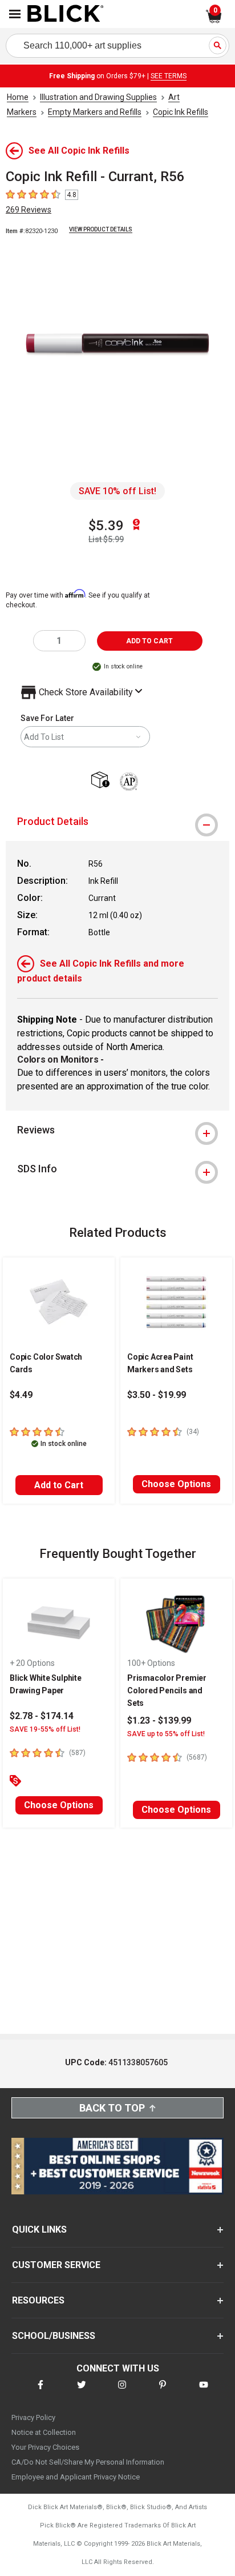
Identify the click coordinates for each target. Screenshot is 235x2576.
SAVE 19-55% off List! (45, 1729)
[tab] (117, 822)
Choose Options (176, 1484)
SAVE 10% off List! (117, 491)
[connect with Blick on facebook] (40, 2392)
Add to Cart (59, 1485)
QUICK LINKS (39, 2230)
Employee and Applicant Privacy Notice (76, 2477)
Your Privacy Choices (45, 2447)
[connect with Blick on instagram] (122, 2392)
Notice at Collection (44, 2432)
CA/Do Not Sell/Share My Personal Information (88, 2462)
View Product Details (101, 229)
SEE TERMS (169, 76)
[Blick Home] (66, 14)
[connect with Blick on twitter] (82, 2392)
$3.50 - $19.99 (157, 1395)
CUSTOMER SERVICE (56, 2265)
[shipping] (103, 781)
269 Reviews (29, 210)
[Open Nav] (15, 14)
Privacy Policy (33, 2417)
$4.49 (21, 1395)
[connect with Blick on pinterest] (163, 2392)
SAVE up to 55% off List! (166, 1734)
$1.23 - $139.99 (159, 1720)
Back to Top (112, 2108)
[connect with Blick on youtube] (204, 2392)
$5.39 (106, 526)
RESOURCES (38, 2300)
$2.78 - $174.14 (42, 1716)
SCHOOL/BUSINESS (54, 2336)
